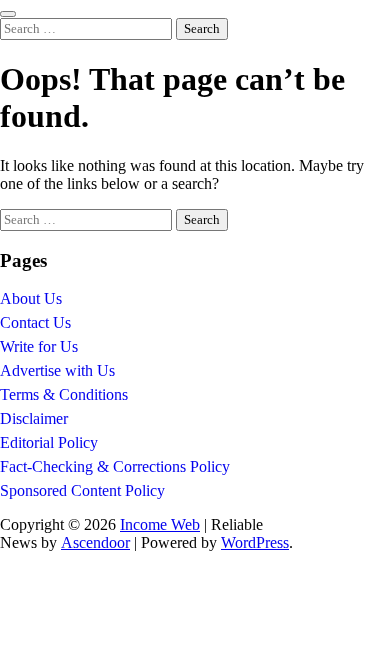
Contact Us (35, 322)
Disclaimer (34, 418)
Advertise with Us (57, 370)
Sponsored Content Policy (82, 490)
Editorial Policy (49, 442)
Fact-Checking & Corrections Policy (115, 466)
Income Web (160, 524)
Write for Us (39, 346)
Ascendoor (95, 542)
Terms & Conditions (64, 394)
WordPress (255, 542)
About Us (31, 298)
